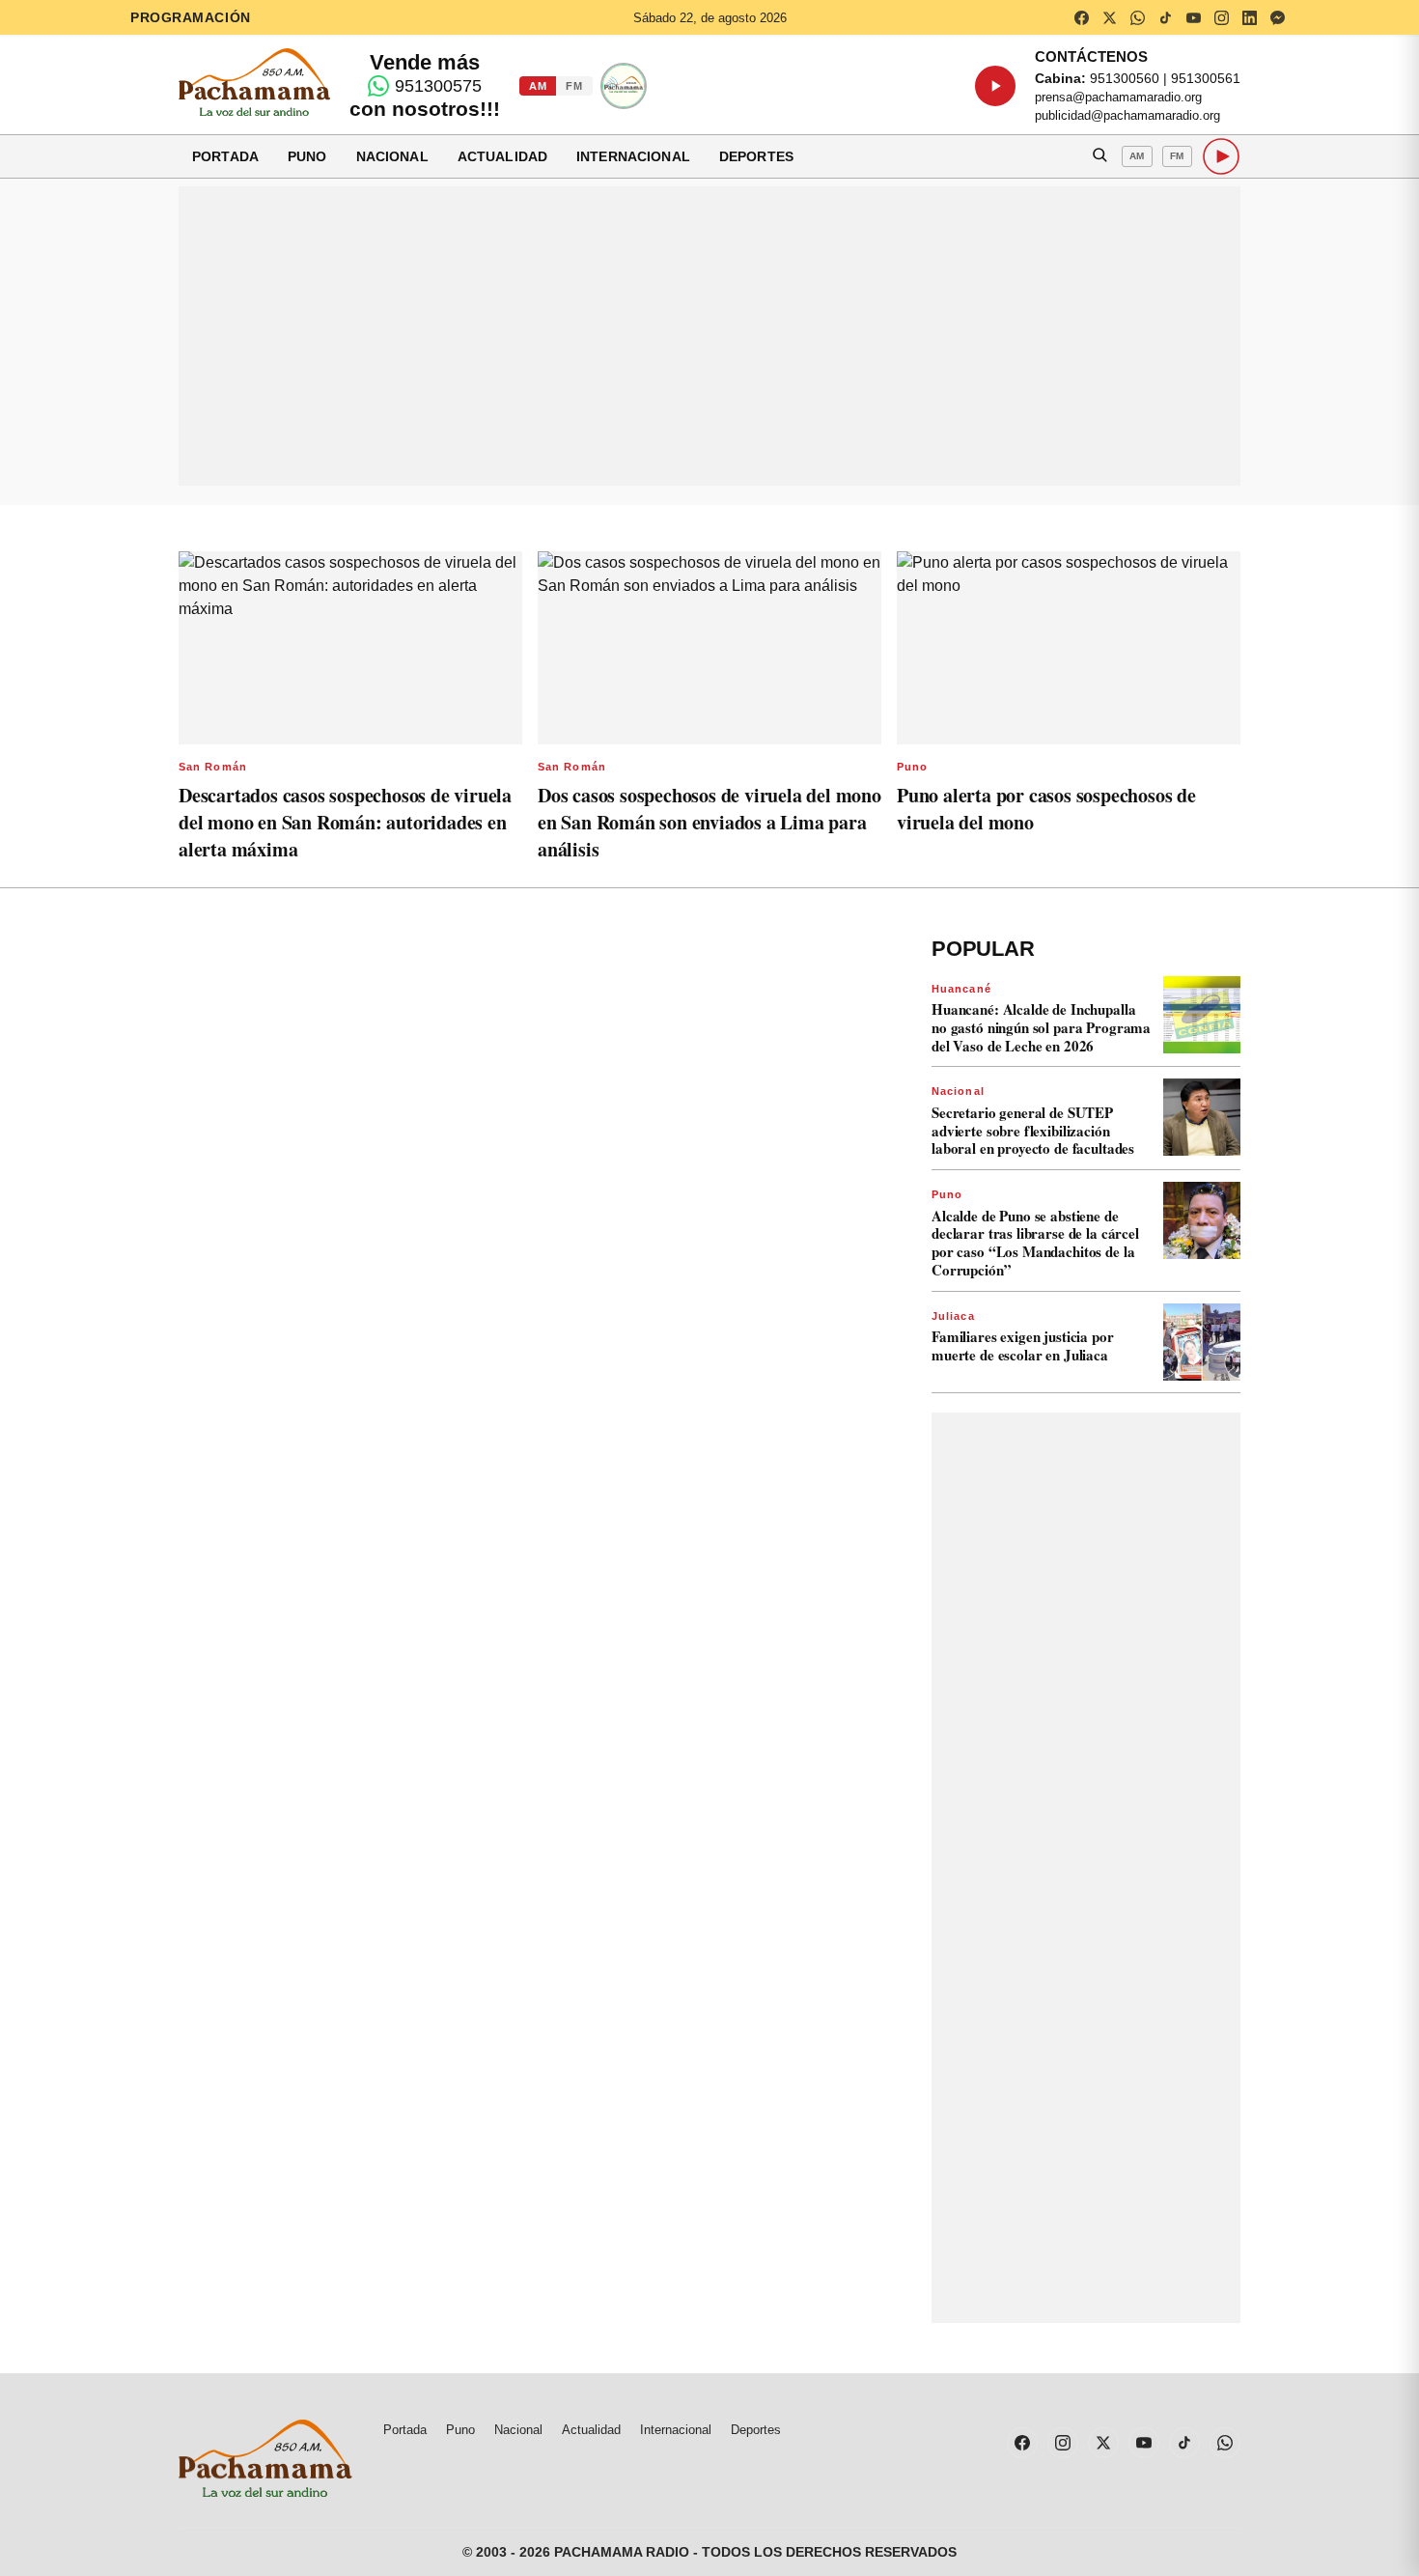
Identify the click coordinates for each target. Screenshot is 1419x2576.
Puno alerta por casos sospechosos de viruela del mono (1046, 809)
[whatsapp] (1137, 17)
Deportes (756, 156)
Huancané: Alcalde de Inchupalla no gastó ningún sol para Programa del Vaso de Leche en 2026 (1041, 1027)
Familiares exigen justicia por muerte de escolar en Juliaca (1023, 1345)
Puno (307, 156)
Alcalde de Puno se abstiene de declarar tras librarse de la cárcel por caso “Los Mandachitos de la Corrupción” (1035, 1243)
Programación (191, 17)
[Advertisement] (709, 336)
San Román (213, 767)
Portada (225, 156)
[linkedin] (1249, 17)
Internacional (633, 156)
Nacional (392, 156)
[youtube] (1193, 17)
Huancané (961, 989)
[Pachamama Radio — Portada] (254, 82)
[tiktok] (1165, 17)
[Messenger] (1277, 17)
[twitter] (1109, 17)
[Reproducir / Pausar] (995, 86)
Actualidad (502, 156)
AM (538, 86)
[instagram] (1221, 17)
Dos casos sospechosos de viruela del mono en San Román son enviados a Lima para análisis (709, 822)
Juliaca (953, 1316)
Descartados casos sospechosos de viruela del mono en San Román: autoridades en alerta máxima (345, 822)
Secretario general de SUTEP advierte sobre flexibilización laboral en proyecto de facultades (1033, 1131)
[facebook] (1081, 17)
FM (574, 86)
